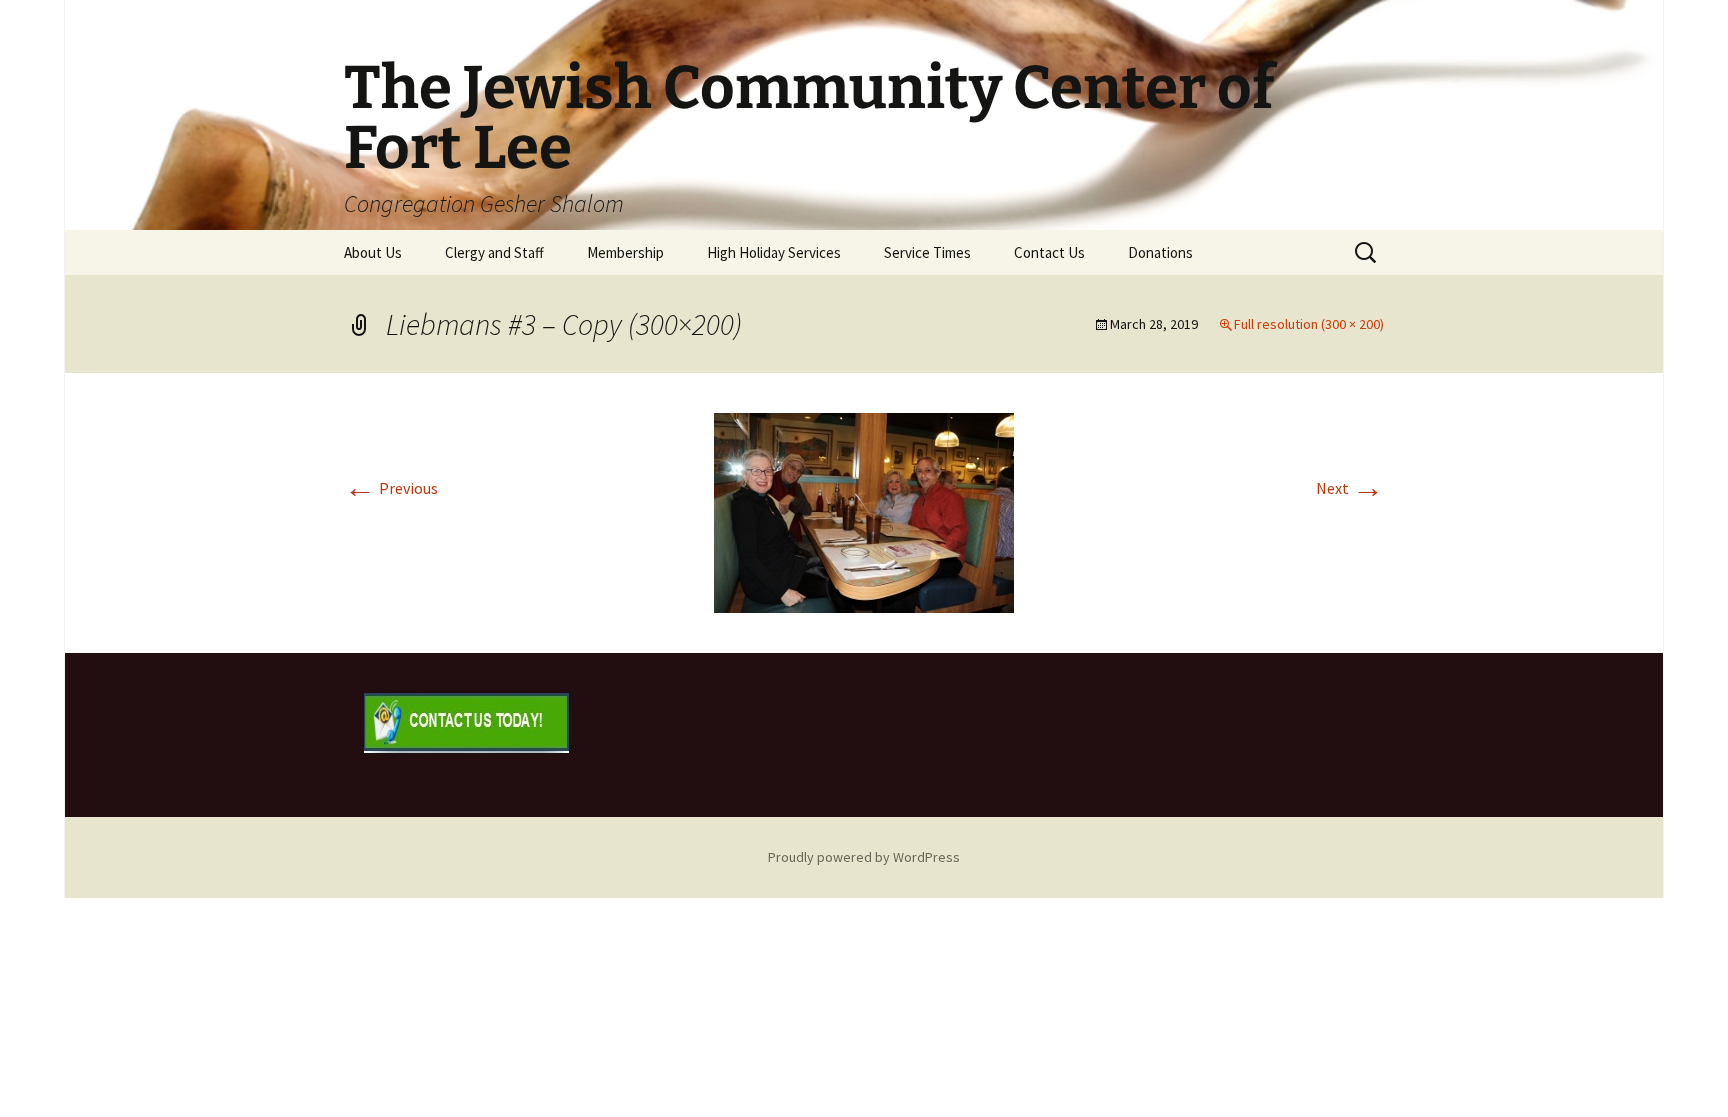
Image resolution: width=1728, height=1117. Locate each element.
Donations (1160, 252)
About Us (373, 252)
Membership (625, 252)
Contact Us (1049, 252)
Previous (391, 488)
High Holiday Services (774, 252)
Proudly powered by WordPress (864, 857)
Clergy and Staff (494, 252)
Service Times (927, 252)
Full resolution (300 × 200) (1309, 324)
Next (1350, 488)
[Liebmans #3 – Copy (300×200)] (864, 511)
